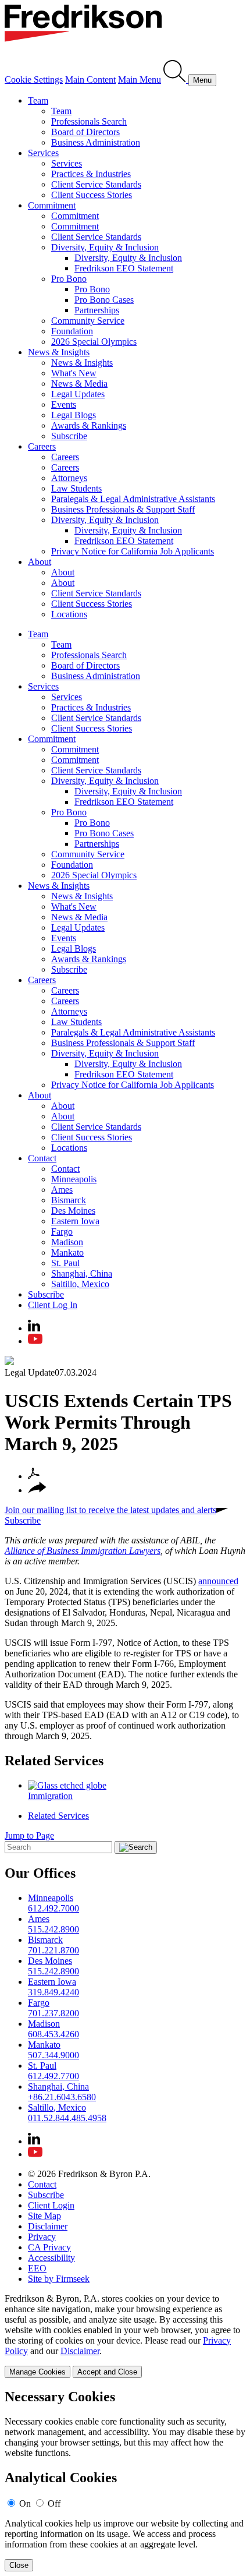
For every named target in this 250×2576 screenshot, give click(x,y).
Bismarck (69, 1200)
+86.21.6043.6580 (62, 2097)
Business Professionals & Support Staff (123, 509)
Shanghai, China (82, 1273)
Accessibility (51, 2258)
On (25, 2503)
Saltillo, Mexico (80, 1284)
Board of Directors (85, 132)
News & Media (79, 384)
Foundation (72, 331)
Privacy (42, 2237)
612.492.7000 (53, 1908)
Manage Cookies (37, 2372)
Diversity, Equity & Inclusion (105, 247)
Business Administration (96, 142)
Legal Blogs (74, 415)
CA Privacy (49, 2247)
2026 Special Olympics (94, 342)
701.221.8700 (53, 1950)
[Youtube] (35, 1341)
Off (54, 2503)
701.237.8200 (53, 2013)
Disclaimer (48, 2226)
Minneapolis (74, 1179)
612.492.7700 (53, 2076)
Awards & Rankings (89, 425)
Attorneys (69, 478)
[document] (125, 2480)
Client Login (51, 2205)
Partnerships (97, 310)
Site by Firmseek (59, 2279)
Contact (42, 1158)
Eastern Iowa (75, 1221)
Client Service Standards (96, 184)
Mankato (67, 1252)
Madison (67, 1242)
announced (218, 1581)
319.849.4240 (53, 1992)
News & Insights (59, 352)
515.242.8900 (53, 1929)
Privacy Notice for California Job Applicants (133, 551)
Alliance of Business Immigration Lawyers (83, 1551)
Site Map (44, 2216)
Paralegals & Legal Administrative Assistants (133, 499)
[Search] (176, 79)
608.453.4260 (53, 2034)
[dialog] (125, 2336)
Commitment (52, 205)
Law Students (76, 488)
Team (38, 100)
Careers (42, 446)
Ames (62, 1190)
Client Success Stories (92, 195)
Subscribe (69, 436)
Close (19, 2565)
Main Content (90, 79)
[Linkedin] (34, 1328)
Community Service (88, 321)
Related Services (54, 1761)
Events (64, 404)
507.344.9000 (53, 2055)
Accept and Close (107, 2372)
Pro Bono (69, 279)
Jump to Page (29, 1835)
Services (43, 153)
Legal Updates (78, 394)
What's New (74, 373)
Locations (69, 614)
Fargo (62, 1232)
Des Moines (73, 1211)
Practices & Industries (91, 174)
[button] (37, 1490)
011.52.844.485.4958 (67, 2118)
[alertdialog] (125, 2480)
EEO (37, 2268)
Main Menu (140, 79)
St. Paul (65, 1263)
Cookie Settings (34, 79)
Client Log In (53, 1305)
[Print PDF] (34, 1476)
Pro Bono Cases (104, 300)
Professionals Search (89, 121)
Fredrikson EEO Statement (124, 268)
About (40, 562)
